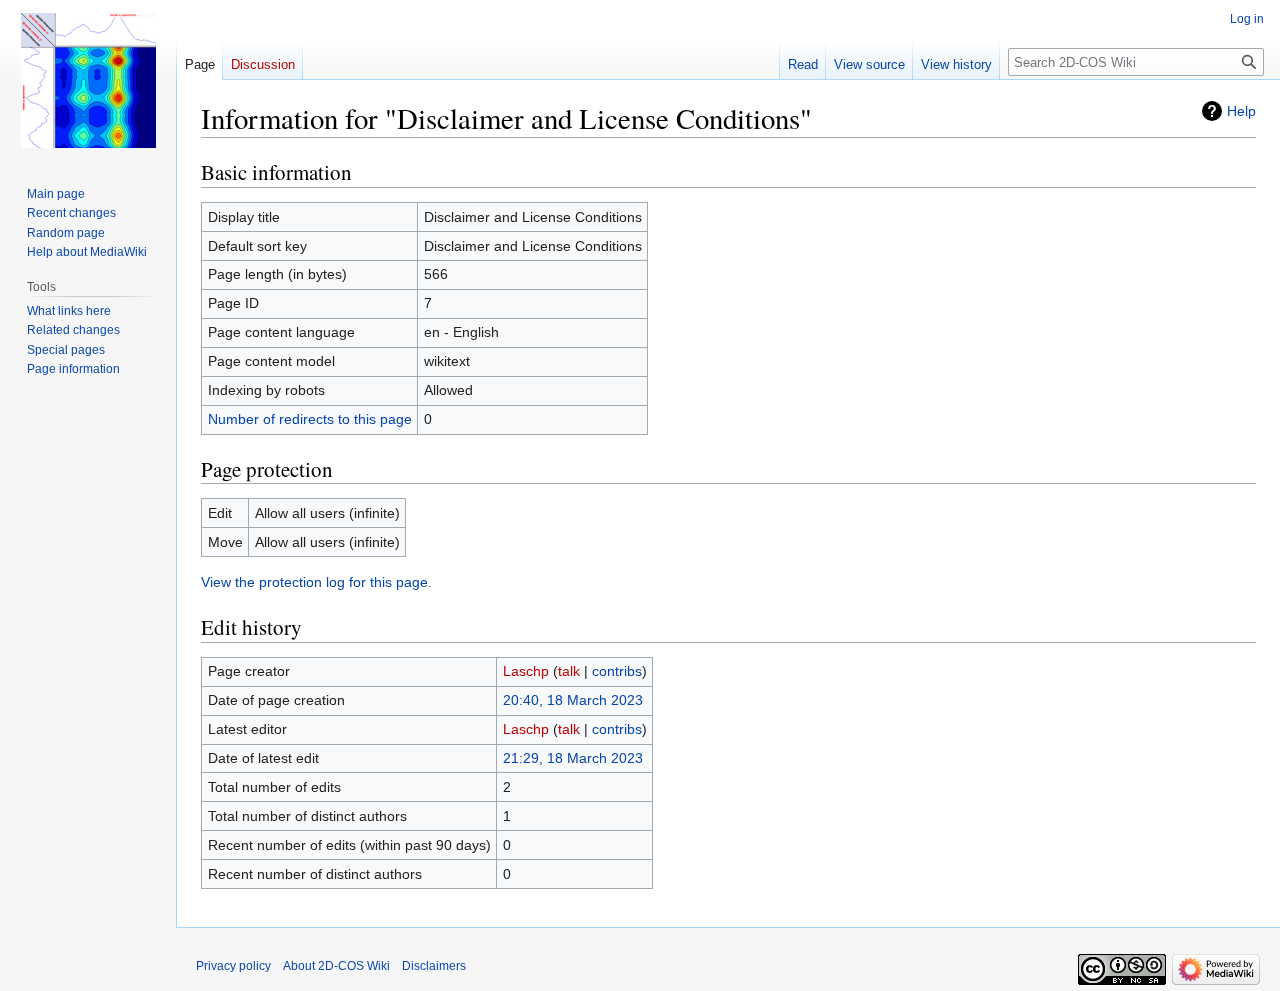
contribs (617, 671)
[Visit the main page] (88, 80)
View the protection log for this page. (316, 582)
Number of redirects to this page (310, 419)
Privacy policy (233, 966)
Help (1241, 111)
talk (569, 671)
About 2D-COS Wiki (336, 966)
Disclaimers (434, 966)
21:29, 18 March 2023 (573, 758)
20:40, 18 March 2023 (573, 700)
